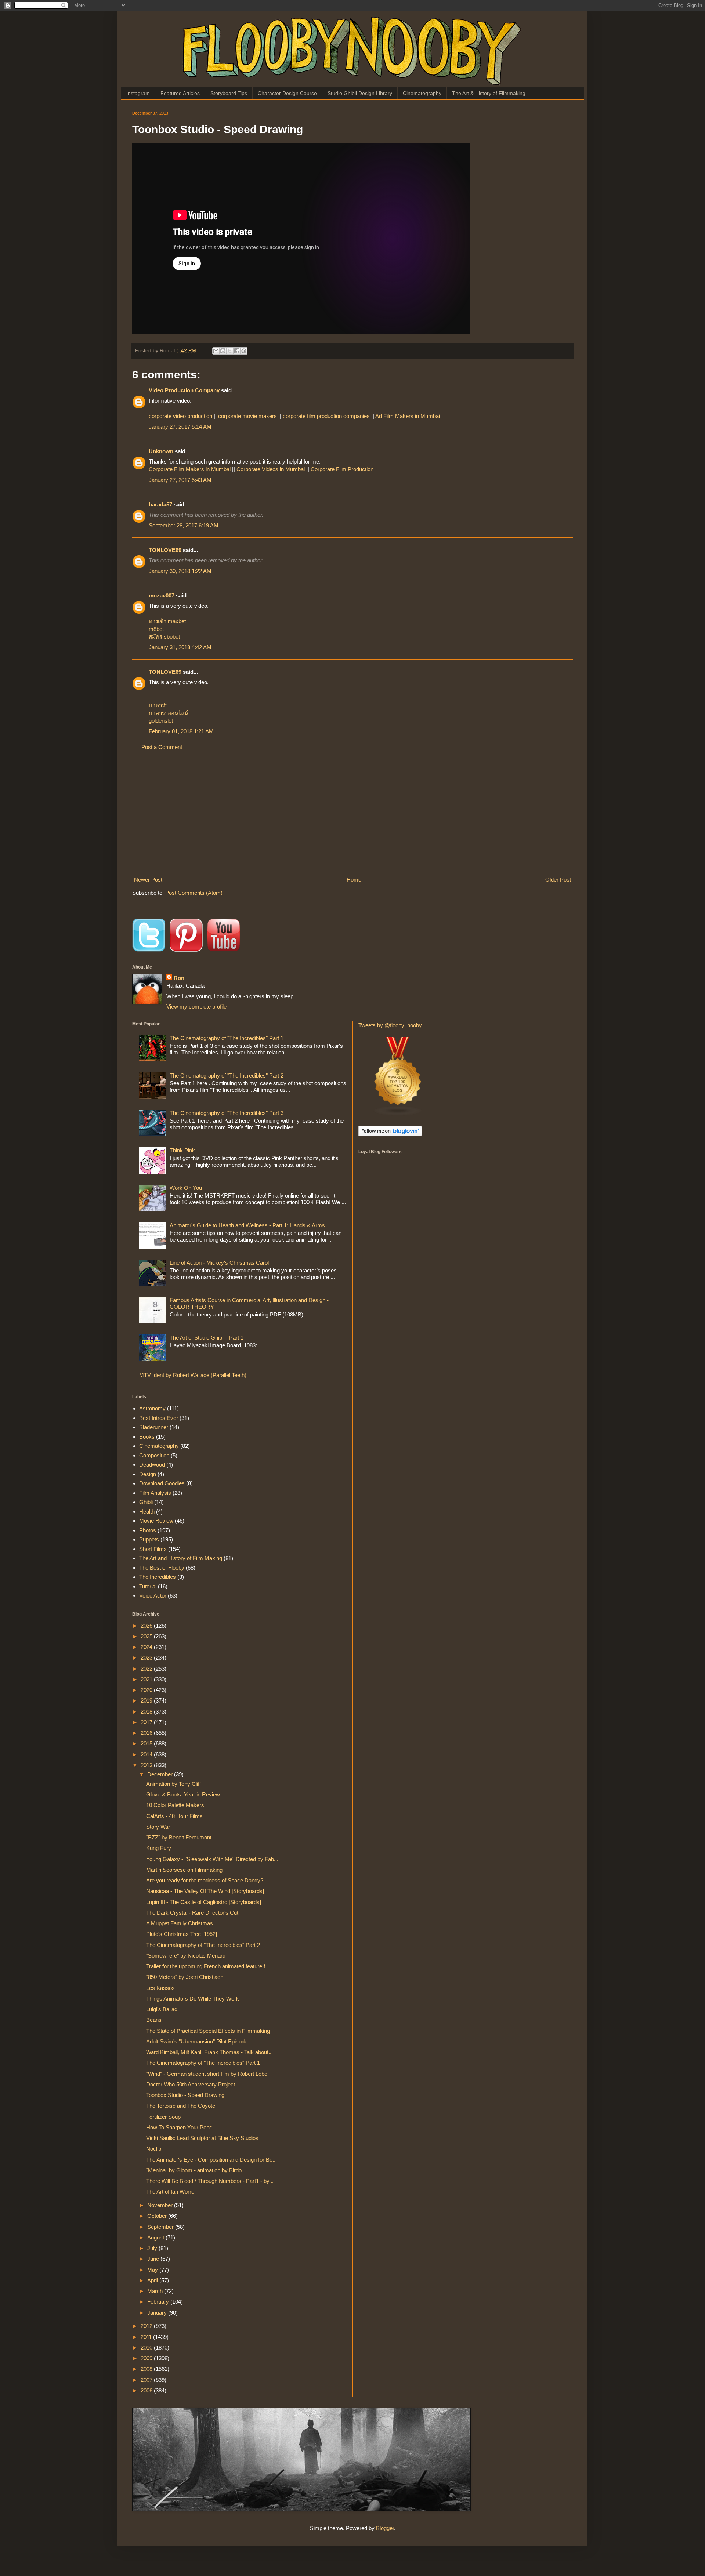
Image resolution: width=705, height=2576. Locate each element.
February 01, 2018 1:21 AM (181, 731)
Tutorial (148, 1586)
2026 (147, 1626)
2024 (147, 1647)
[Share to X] (230, 351)
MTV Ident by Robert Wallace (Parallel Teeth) (193, 1375)
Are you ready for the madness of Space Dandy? (205, 1880)
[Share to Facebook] (237, 351)
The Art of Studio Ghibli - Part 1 (207, 1338)
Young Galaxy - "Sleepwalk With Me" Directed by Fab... (212, 1859)
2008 (147, 2369)
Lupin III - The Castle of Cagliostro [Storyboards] (204, 1902)
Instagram (138, 93)
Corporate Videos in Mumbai (271, 469)
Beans (154, 2020)
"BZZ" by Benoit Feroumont (179, 1837)
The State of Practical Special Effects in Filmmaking (208, 2031)
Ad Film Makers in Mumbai (408, 416)
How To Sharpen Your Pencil (180, 2127)
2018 (147, 1712)
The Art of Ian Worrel (171, 2192)
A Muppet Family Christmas (180, 1923)
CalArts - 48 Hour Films (174, 1816)
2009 (147, 2358)
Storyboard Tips (229, 93)
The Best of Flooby (162, 1568)
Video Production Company (184, 390)
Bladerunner (154, 1427)
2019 (147, 1701)
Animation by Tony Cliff (173, 1784)
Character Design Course (287, 93)
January (158, 2313)
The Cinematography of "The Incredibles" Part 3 (227, 1113)
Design (148, 1474)
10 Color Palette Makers (175, 1805)
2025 (147, 1636)
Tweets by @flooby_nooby (390, 1025)
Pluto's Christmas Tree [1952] (182, 1934)
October (158, 2216)
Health (147, 1512)
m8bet (156, 629)
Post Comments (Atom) (194, 893)
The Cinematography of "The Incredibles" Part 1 (227, 1038)
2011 (147, 2337)
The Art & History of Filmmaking (489, 93)
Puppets (149, 1539)
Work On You (186, 1188)
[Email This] (216, 351)
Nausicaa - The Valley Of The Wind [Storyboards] (205, 1891)
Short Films (153, 1549)
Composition (154, 1455)
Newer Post (148, 880)
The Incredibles (158, 1577)
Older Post (558, 880)
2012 (147, 2326)
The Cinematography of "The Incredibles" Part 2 (227, 1076)
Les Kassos (160, 1988)
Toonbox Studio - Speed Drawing (185, 2095)
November (161, 2205)
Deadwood (152, 1465)
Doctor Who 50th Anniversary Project (191, 2084)
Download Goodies (162, 1483)
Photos (148, 1530)
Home (354, 880)
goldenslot (161, 721)
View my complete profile (196, 1007)
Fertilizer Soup (163, 2117)
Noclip (154, 2149)
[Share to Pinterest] (244, 351)
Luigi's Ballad (162, 2009)
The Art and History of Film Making (181, 1558)
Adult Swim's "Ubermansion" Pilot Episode (197, 2041)
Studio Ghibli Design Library (360, 93)
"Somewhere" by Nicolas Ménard (186, 1956)
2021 (147, 1679)
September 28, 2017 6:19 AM (184, 525)
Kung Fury (159, 1848)
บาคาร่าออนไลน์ (168, 713)
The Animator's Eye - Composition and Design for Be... (211, 2160)
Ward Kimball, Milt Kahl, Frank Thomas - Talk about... (209, 2052)
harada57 (160, 504)
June (154, 2259)
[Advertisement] (352, 813)
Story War (158, 1827)
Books (147, 1437)
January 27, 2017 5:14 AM (180, 427)
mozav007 (162, 595)
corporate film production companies (327, 416)
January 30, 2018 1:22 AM (180, 571)
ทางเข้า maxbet (167, 621)
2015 (147, 1743)
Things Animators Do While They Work (193, 1999)
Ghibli (146, 1502)
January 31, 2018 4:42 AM (180, 647)
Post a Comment (162, 747)
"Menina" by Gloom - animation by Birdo (194, 2170)
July (153, 2248)
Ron (179, 978)
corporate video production (181, 416)
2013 (147, 1765)
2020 (147, 1690)
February (159, 2302)
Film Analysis (155, 1493)
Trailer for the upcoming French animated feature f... (208, 1966)
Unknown (161, 451)
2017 (147, 1722)
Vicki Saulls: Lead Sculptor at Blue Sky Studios (202, 2138)
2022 (147, 1669)
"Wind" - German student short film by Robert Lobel (207, 2074)
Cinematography (422, 93)
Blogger (385, 2528)
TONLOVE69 (165, 550)
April (153, 2280)
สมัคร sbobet (164, 637)
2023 (147, 1658)
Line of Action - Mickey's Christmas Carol (219, 1263)
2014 (147, 1754)
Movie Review (156, 1521)
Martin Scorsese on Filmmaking (184, 1870)
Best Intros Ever (159, 1418)
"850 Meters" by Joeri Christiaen (185, 1977)
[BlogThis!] (223, 351)
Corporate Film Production (342, 469)
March (156, 2291)
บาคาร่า (158, 705)
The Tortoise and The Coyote (181, 2106)
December (161, 1774)
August (156, 2237)
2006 (147, 2390)
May (153, 2270)
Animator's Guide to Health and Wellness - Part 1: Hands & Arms (247, 1225)
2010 (147, 2348)
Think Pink (182, 1150)
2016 (147, 1733)
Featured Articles (180, 93)
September (161, 2227)
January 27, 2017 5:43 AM (180, 480)
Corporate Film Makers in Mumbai (190, 469)
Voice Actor (153, 1596)
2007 (147, 2380)
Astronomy (152, 1408)
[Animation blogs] (398, 1114)
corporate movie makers (248, 416)
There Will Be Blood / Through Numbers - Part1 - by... (210, 2181)
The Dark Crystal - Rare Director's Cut (192, 1913)
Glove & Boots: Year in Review (183, 1794)
